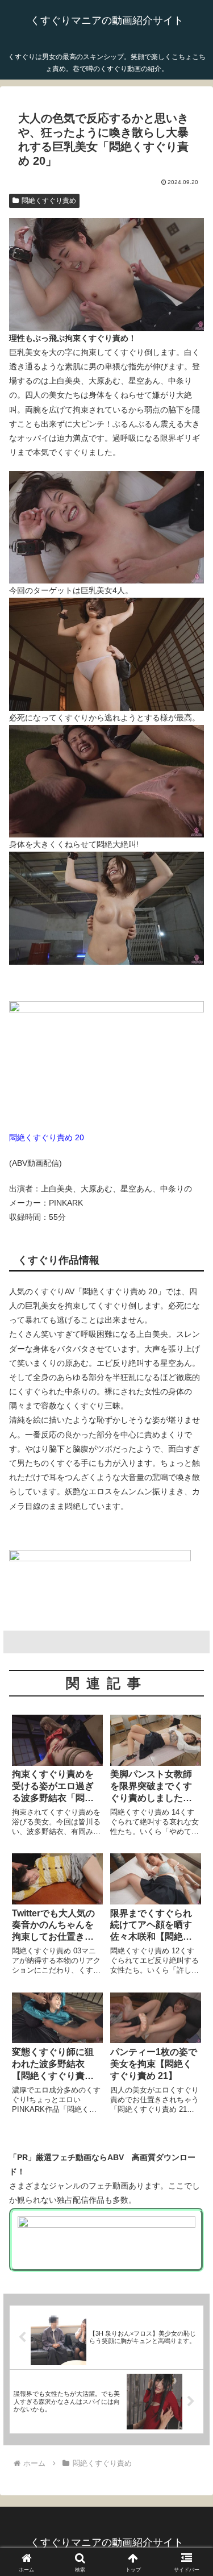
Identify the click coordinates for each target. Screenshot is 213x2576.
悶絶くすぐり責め (49, 201)
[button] (191, 1766)
